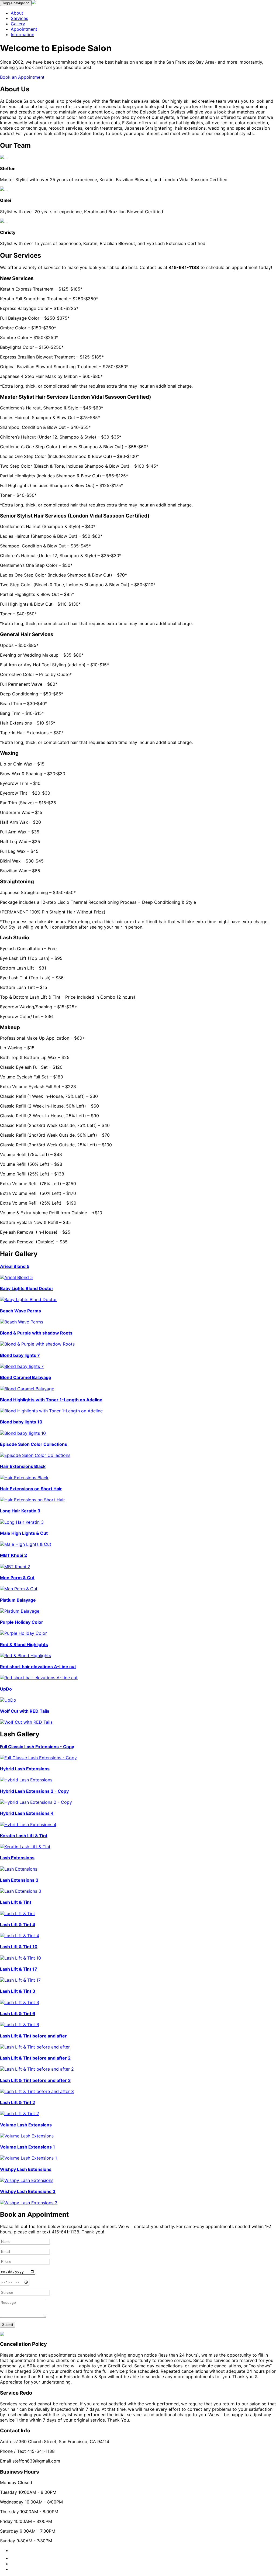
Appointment (24, 29)
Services (19, 18)
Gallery (18, 24)
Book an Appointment (22, 77)
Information (23, 35)
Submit (8, 2325)
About (17, 13)
